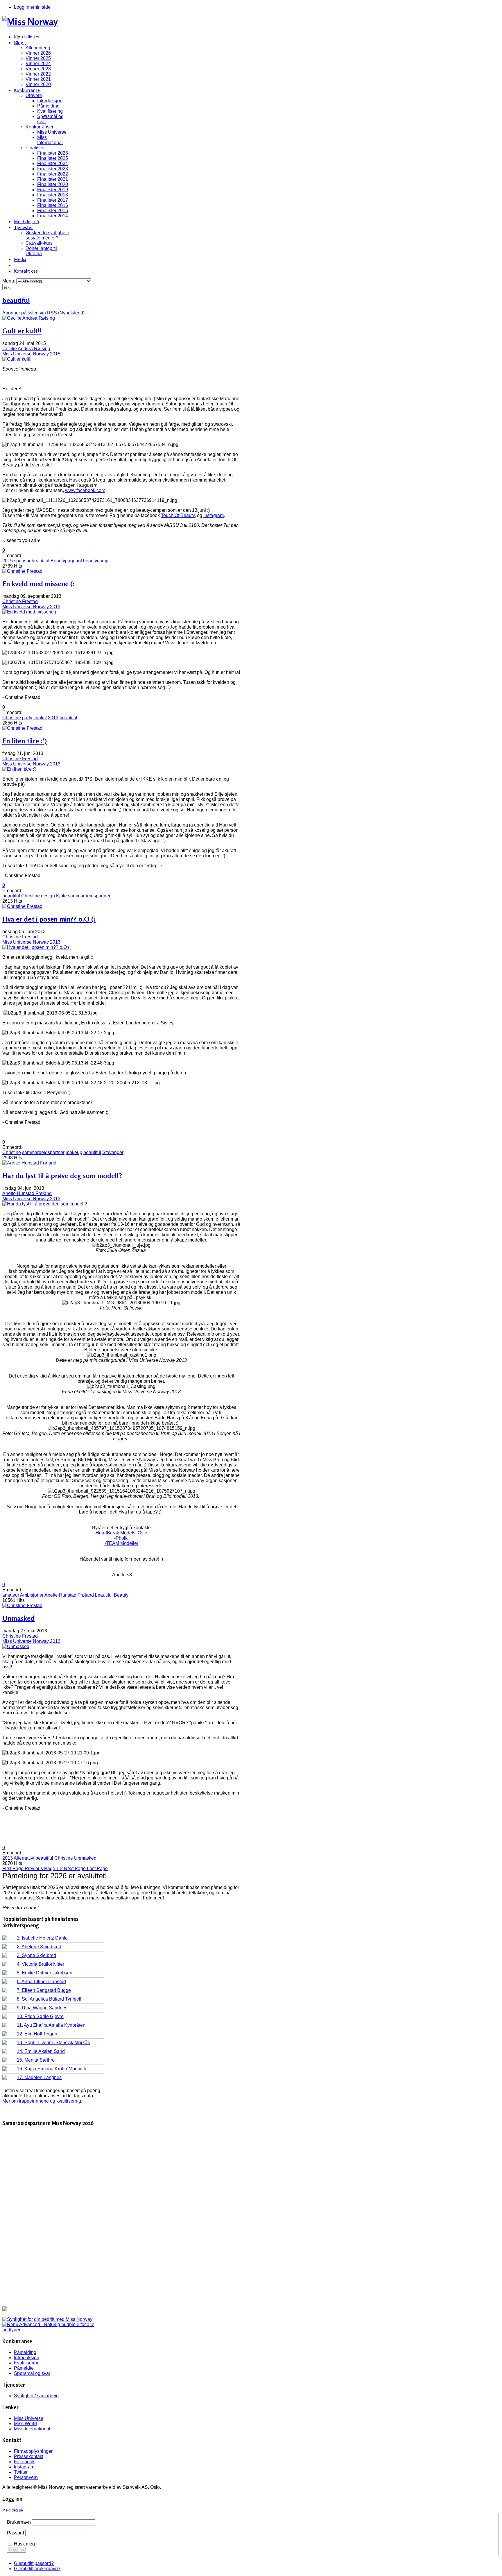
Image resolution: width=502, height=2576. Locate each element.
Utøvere (34, 95)
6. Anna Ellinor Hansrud (41, 1982)
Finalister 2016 (53, 205)
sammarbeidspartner (89, 896)
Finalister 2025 (53, 158)
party (27, 718)
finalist (40, 718)
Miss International (50, 140)
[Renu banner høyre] (53, 2330)
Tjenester (23, 227)
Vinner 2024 (38, 63)
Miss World (25, 2424)
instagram (214, 515)
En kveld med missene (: (38, 584)
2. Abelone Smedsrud (39, 1947)
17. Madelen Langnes (39, 2077)
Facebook (24, 2462)
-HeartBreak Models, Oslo (121, 1533)
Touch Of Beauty (178, 515)
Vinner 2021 (38, 79)
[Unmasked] (16, 1646)
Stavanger (113, 1152)
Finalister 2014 (53, 216)
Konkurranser (40, 127)
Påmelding (48, 106)
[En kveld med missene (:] (30, 612)
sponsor (22, 561)
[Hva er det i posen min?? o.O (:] (36, 947)
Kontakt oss (26, 271)
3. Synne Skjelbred (36, 1955)
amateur (11, 1595)
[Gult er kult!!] (17, 359)
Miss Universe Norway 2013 (31, 607)
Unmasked (18, 1618)
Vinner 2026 (38, 53)
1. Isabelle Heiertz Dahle (42, 1938)
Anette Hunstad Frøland (27, 1193)
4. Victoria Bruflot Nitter (41, 1964)
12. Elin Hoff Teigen (37, 2034)
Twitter (21, 2472)
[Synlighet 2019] (47, 2319)
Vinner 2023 (38, 69)
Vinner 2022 (38, 74)
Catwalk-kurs (39, 243)
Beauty (121, 1595)
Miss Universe (52, 132)
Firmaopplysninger (33, 2451)
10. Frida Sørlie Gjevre (40, 2016)
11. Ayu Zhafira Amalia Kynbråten (51, 2025)
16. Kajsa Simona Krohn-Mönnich (52, 2069)
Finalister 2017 (53, 200)
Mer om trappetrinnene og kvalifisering (42, 2101)
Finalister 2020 (53, 184)
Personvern (26, 2477)
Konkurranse (27, 90)
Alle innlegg (38, 48)
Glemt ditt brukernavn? (37, 2569)
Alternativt (24, 1858)
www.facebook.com (85, 490)
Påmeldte (24, 2368)
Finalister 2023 (53, 169)
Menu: (9, 281)
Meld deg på (26, 221)
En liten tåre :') (25, 741)
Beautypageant (66, 561)
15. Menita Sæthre (36, 2060)
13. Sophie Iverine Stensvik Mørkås (53, 2043)
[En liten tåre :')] (19, 769)
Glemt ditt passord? (34, 2563)
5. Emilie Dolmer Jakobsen (45, 1973)
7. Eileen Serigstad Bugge (44, 1990)
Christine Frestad (20, 601)
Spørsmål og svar (32, 2373)
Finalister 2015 (53, 211)
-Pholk (121, 1538)
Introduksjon (50, 101)
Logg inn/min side (32, 7)
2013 (53, 718)
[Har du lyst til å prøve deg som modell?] (45, 1204)
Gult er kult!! (22, 331)
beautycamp (96, 561)
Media (20, 259)
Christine (12, 718)
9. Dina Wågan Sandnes (42, 2008)
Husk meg (24, 2544)
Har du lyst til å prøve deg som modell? (62, 1176)
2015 (8, 561)
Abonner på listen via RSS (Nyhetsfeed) (43, 313)
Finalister (35, 148)
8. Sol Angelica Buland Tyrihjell (49, 1999)
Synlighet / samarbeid (36, 2396)
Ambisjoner (32, 1595)
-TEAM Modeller (121, 1543)
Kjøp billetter (27, 37)
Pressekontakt (29, 2456)
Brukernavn (19, 2522)
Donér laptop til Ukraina (41, 251)
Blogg (20, 42)
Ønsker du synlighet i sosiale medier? (47, 235)
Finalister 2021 (53, 179)
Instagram (24, 2467)
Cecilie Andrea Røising (26, 349)
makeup (74, 1152)
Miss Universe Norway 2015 (31, 354)
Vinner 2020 (38, 84)
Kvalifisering (50, 111)
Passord (16, 2533)
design (48, 896)
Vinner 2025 (38, 58)
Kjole (61, 896)
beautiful (41, 561)
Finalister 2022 (53, 174)
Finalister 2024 (53, 163)
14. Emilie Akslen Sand (41, 2051)
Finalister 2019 (53, 190)
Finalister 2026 (53, 153)
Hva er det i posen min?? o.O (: (49, 919)
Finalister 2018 (53, 195)
